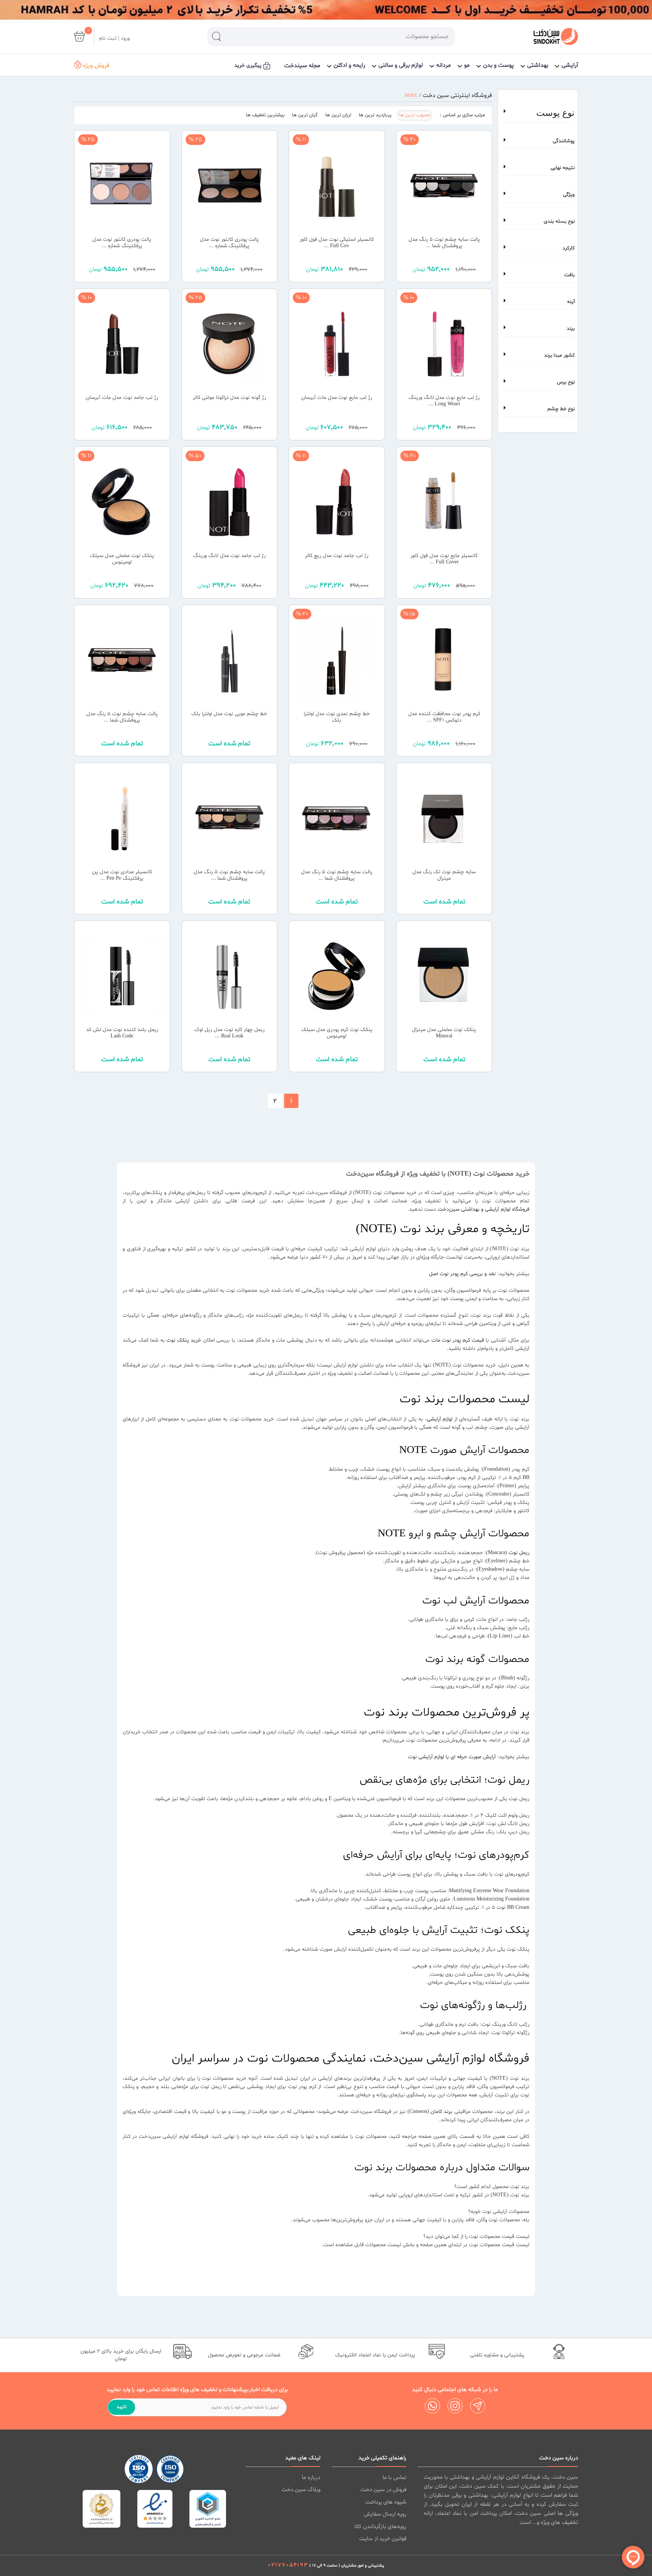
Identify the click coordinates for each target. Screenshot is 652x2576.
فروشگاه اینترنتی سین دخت (457, 95)
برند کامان (441, 2112)
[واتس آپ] (432, 2406)
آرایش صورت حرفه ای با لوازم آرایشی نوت (452, 1757)
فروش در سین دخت (383, 2490)
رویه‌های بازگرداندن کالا (380, 2527)
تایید (121, 2407)
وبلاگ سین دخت (301, 2490)
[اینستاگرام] (455, 2406)
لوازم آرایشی (440, 1419)
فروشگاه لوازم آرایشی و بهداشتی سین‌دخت (484, 1209)
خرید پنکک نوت (184, 1340)
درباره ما (311, 2478)
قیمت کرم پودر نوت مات (458, 1340)
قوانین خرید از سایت (383, 2539)
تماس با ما (394, 2478)
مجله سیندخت (302, 66)
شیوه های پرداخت (386, 2502)
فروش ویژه (95, 66)
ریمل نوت (519, 1553)
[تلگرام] (478, 2406)
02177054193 (288, 2565)
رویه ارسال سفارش (385, 2514)
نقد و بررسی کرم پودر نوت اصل (462, 1274)
